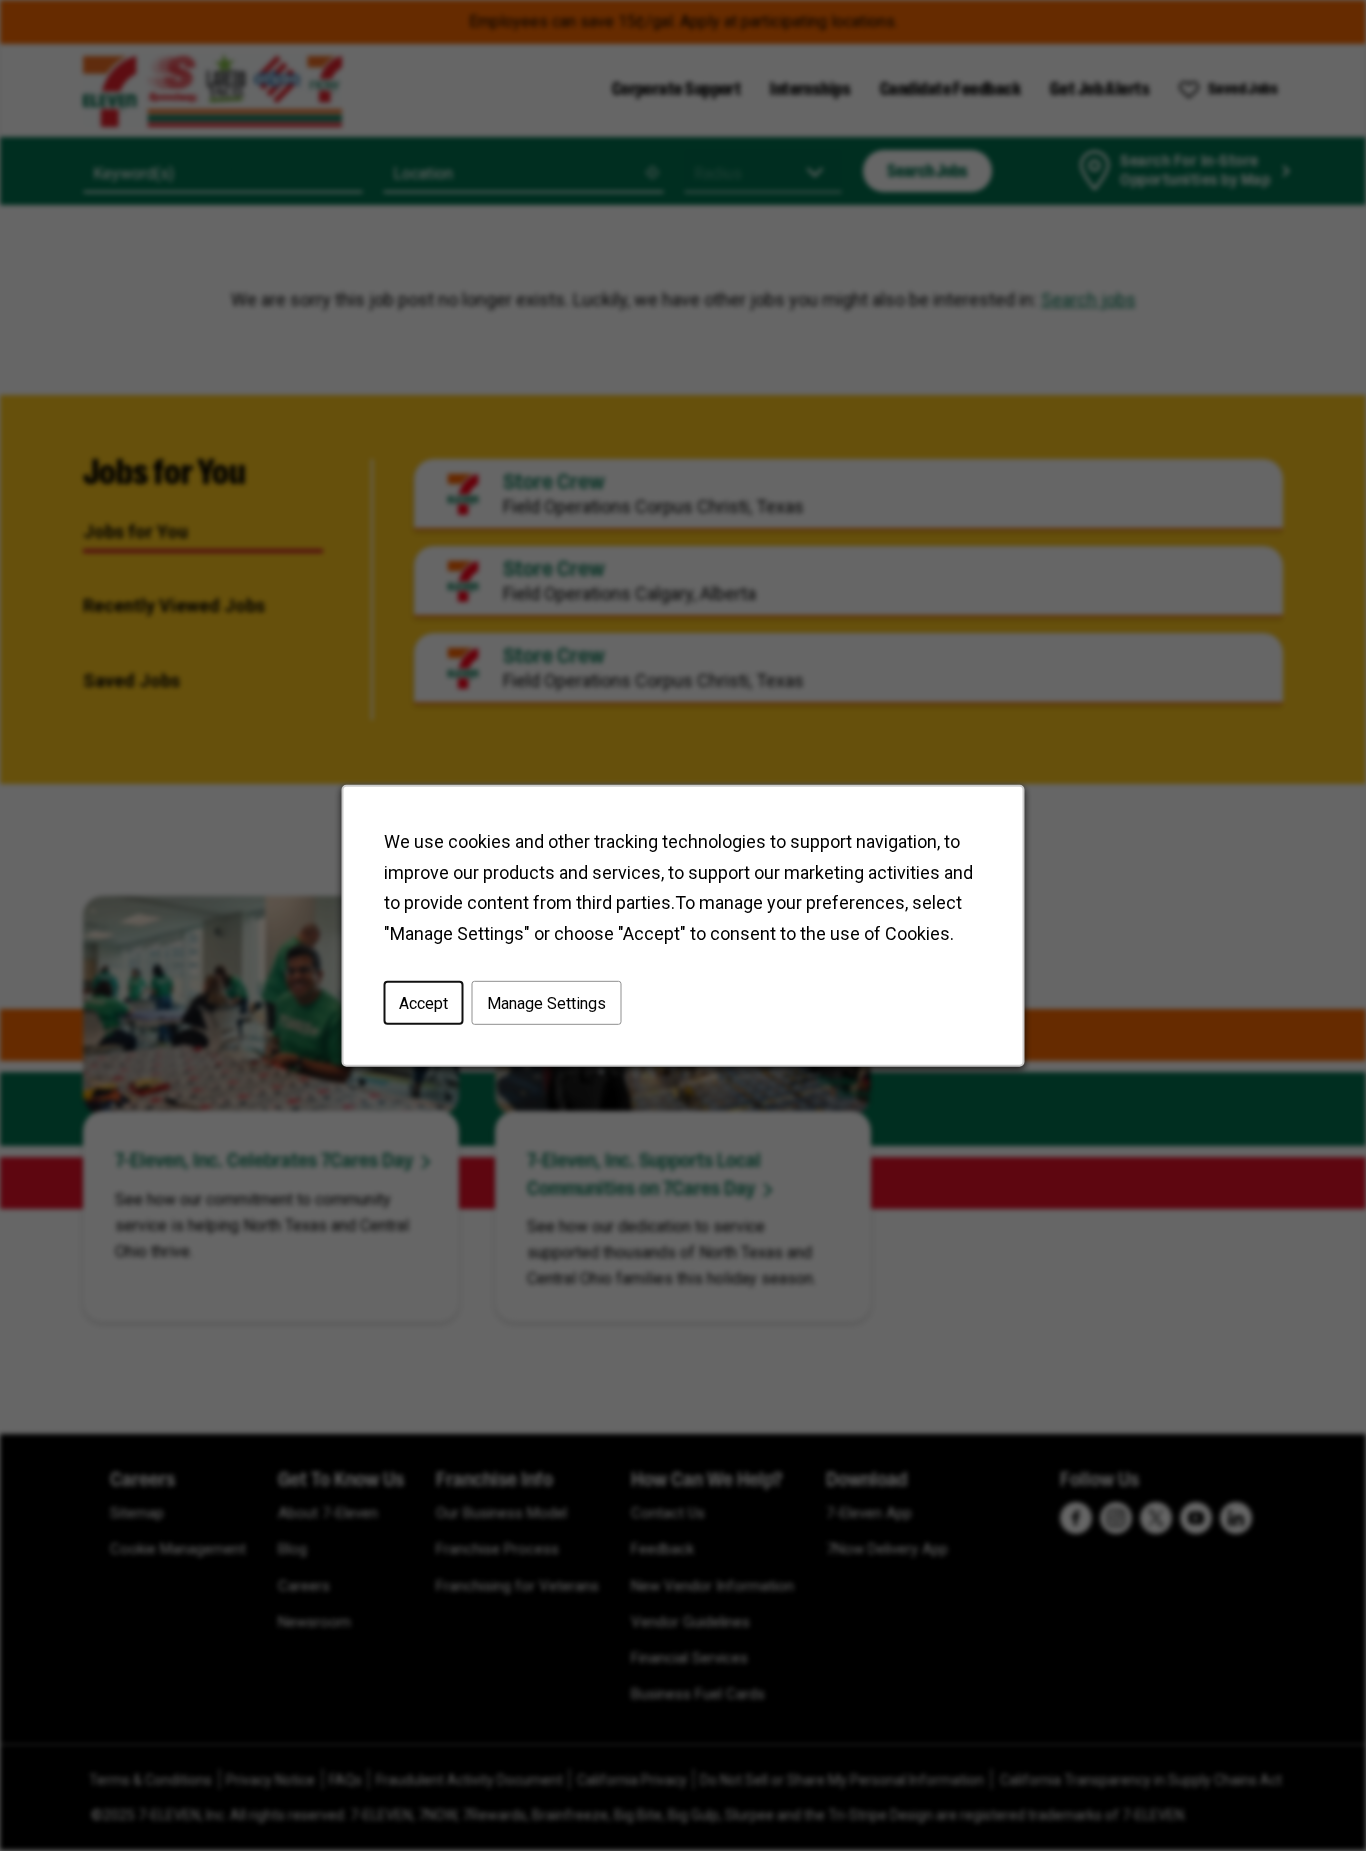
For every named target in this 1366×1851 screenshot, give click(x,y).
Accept (423, 1002)
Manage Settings (546, 1002)
